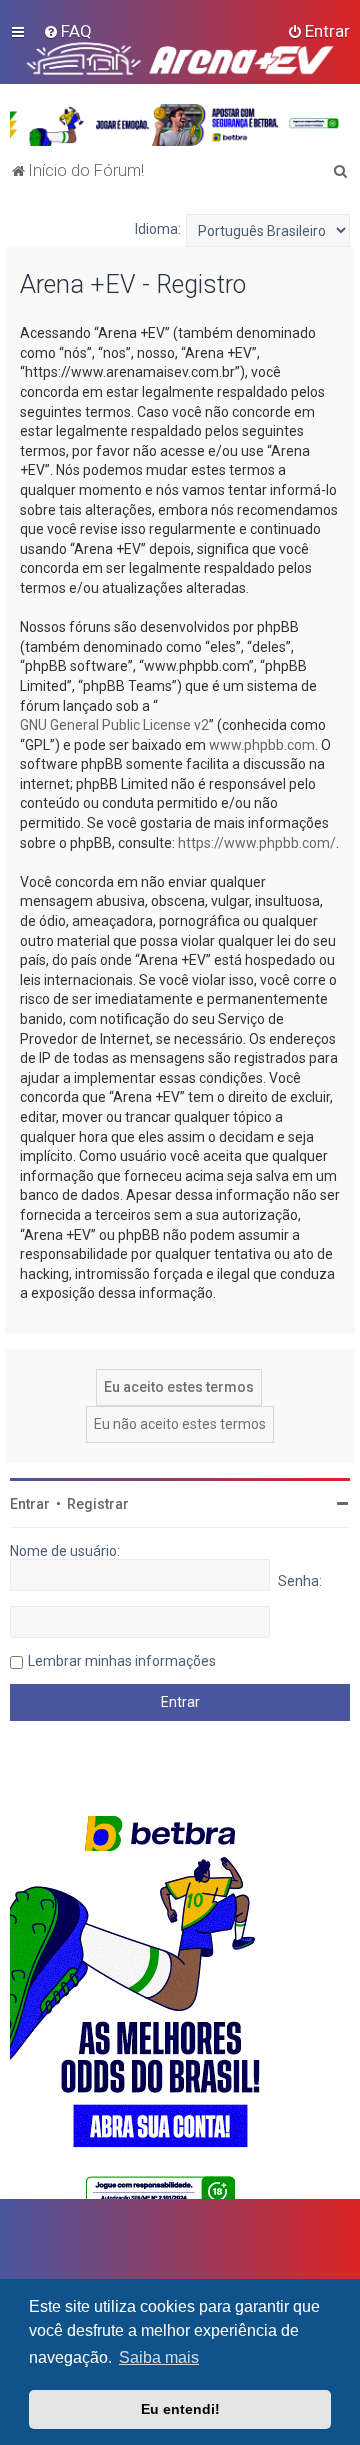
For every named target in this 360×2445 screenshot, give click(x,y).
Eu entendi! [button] (180, 2409)
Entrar (30, 1504)
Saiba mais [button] (159, 2357)
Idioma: (158, 229)
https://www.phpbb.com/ (257, 843)
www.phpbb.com (262, 745)
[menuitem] (67, 31)
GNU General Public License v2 (114, 725)
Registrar (98, 1504)
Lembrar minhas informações (122, 1661)
